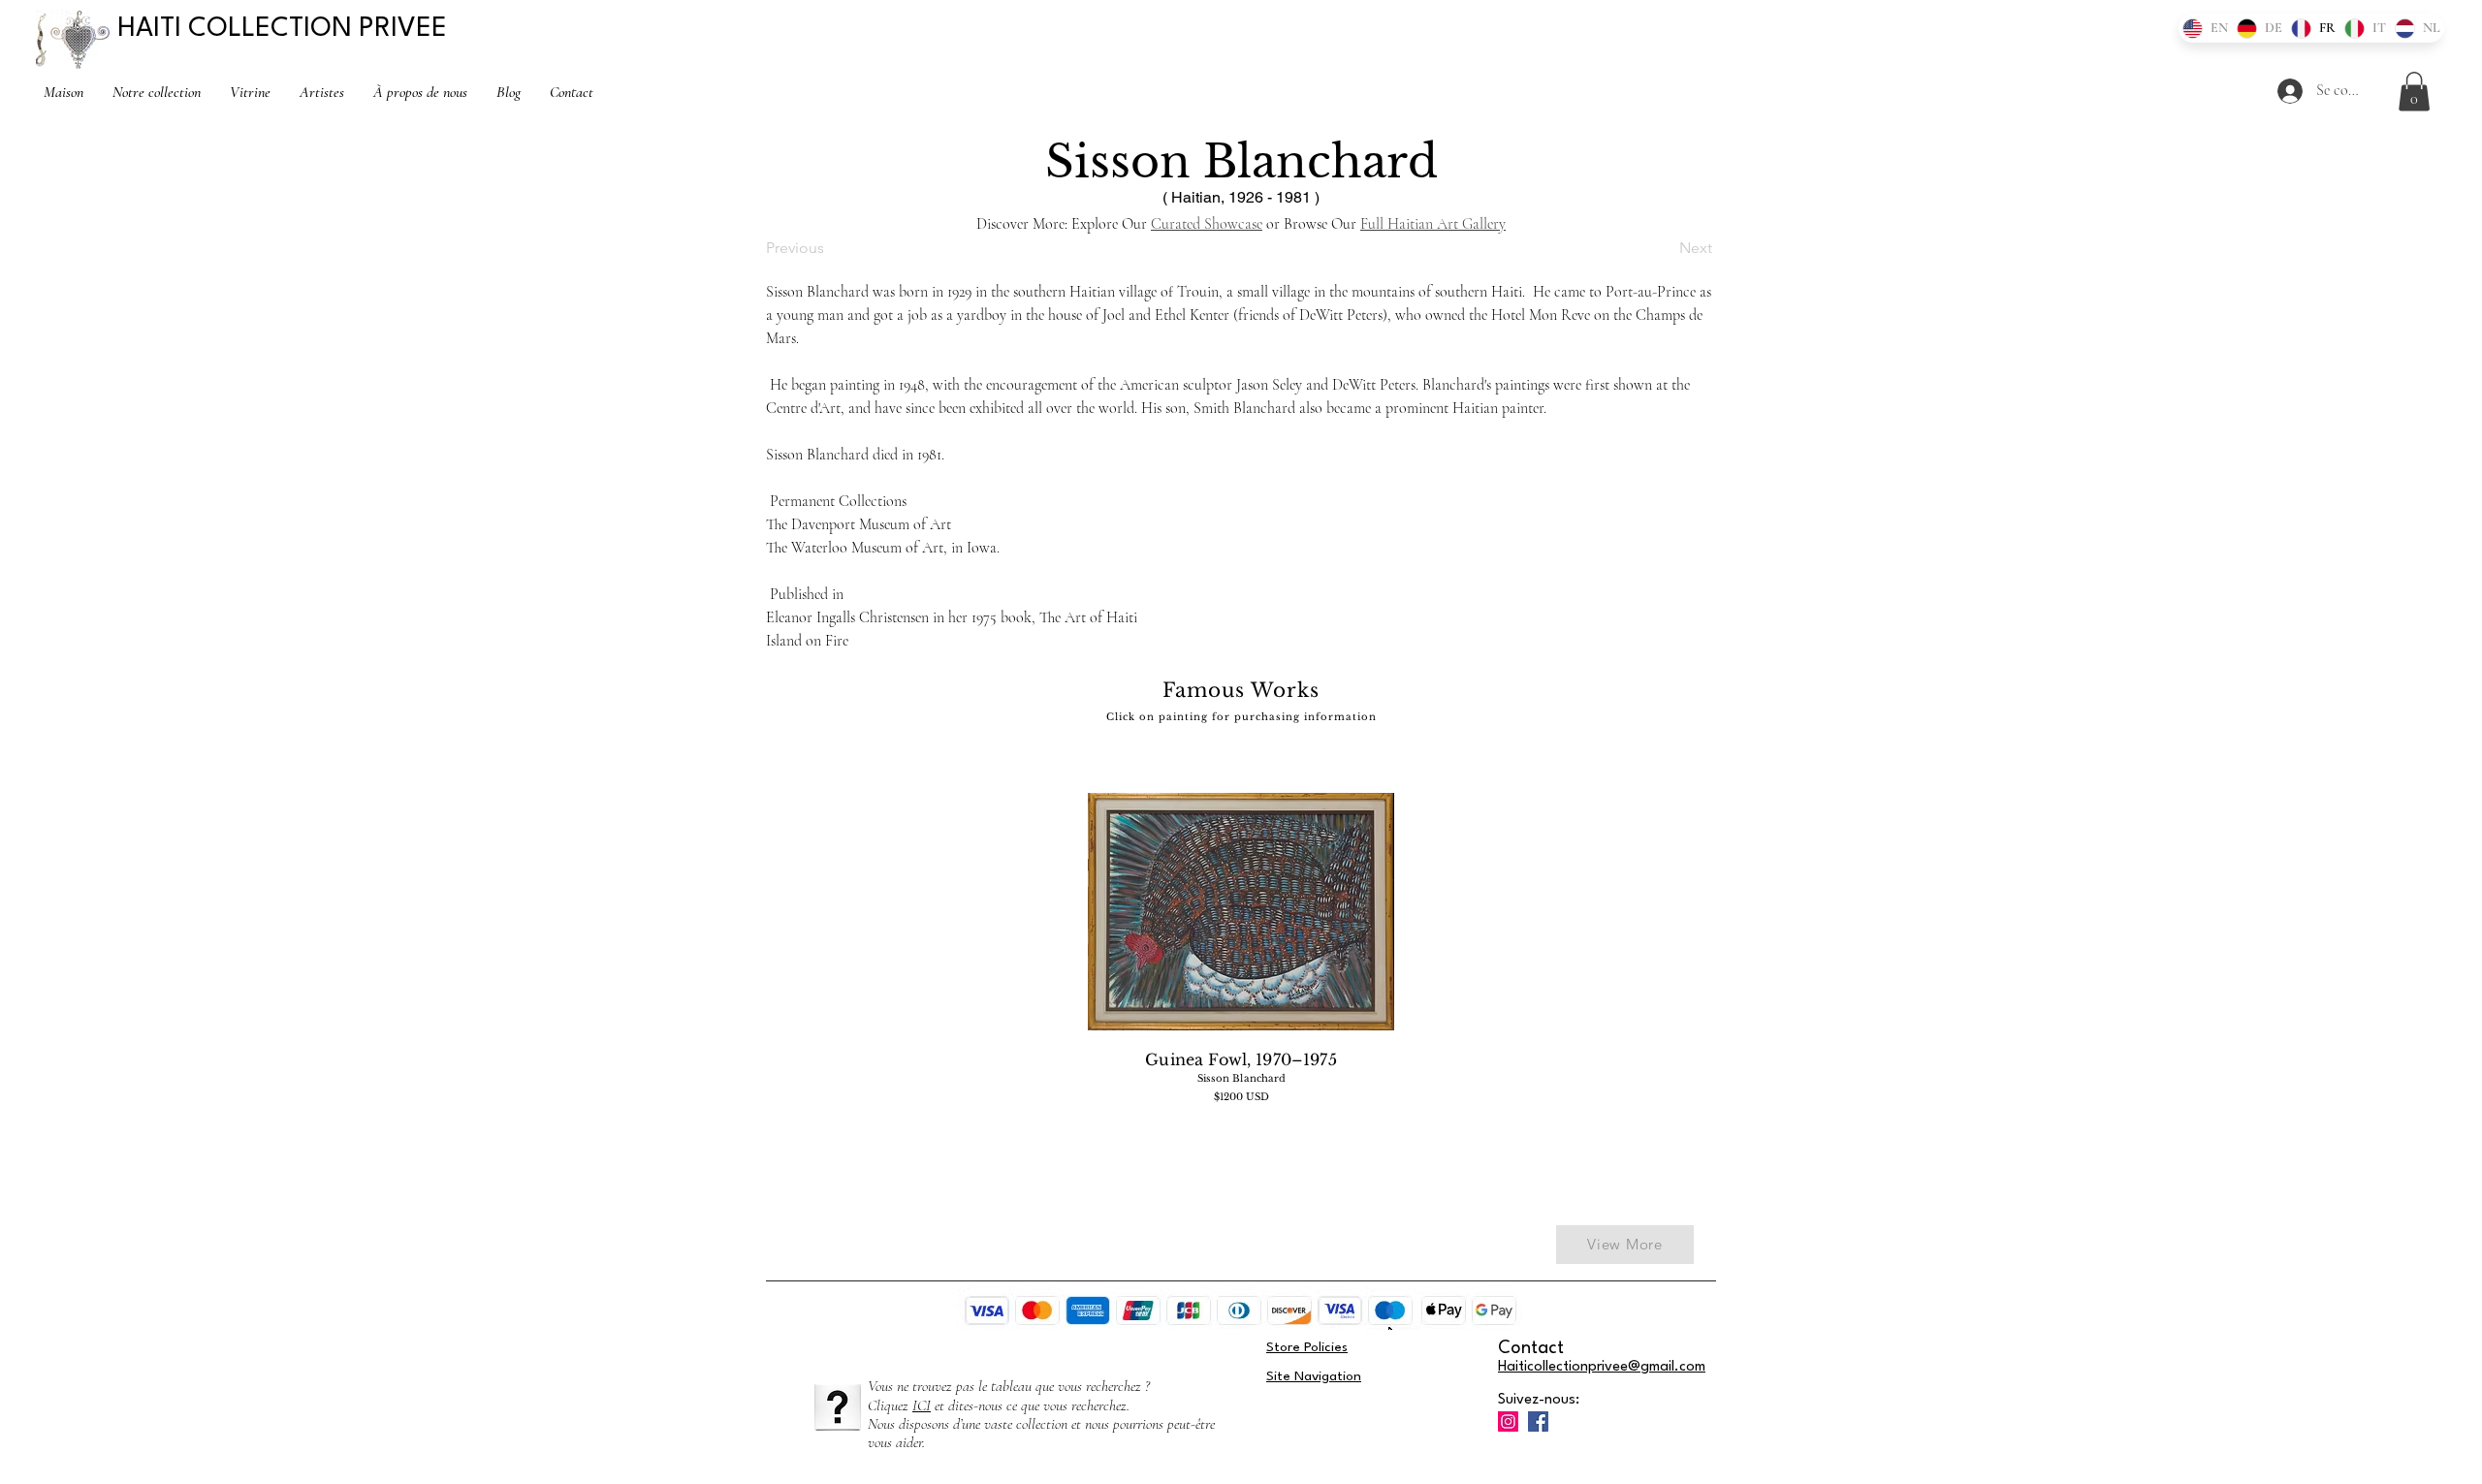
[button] (2414, 92)
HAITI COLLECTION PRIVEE (282, 29)
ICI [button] (922, 1405)
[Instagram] (1508, 1421)
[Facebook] (1538, 1421)
